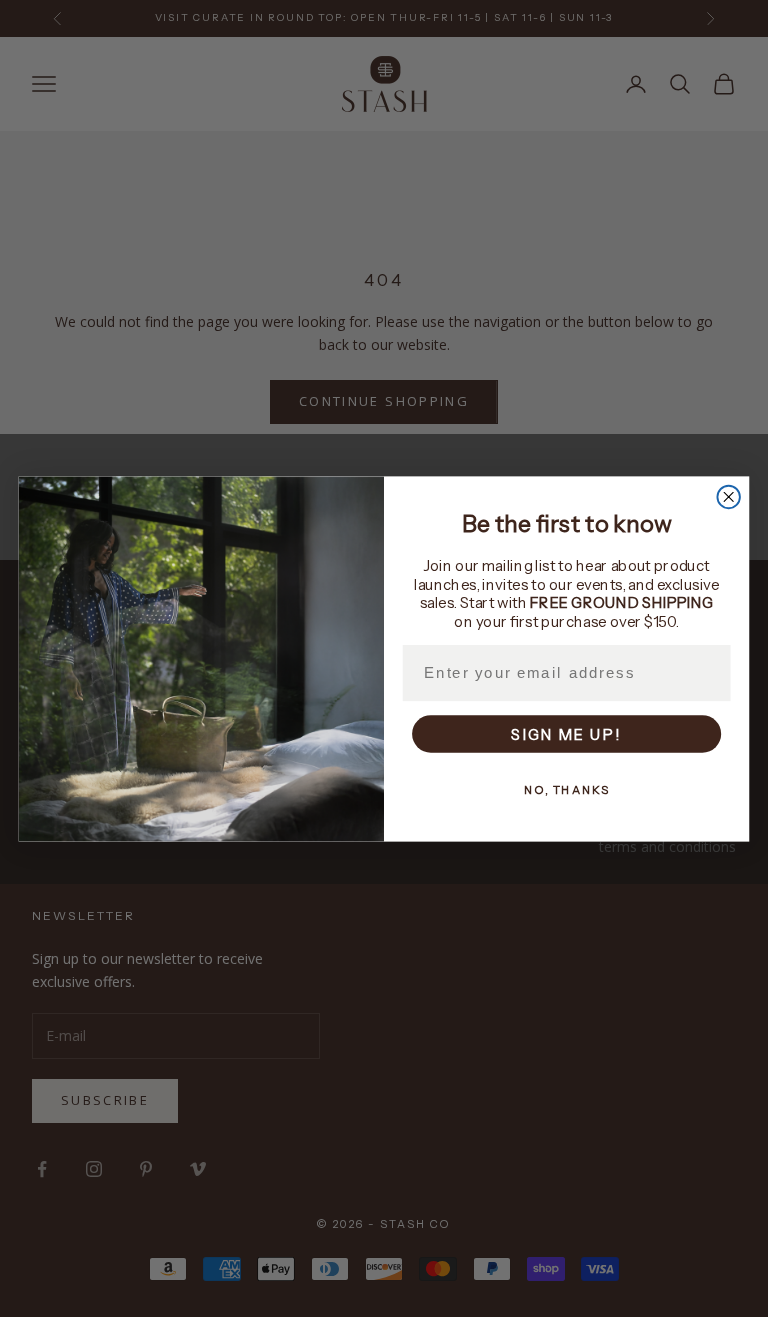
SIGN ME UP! (566, 733)
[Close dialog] (728, 496)
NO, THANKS (566, 789)
